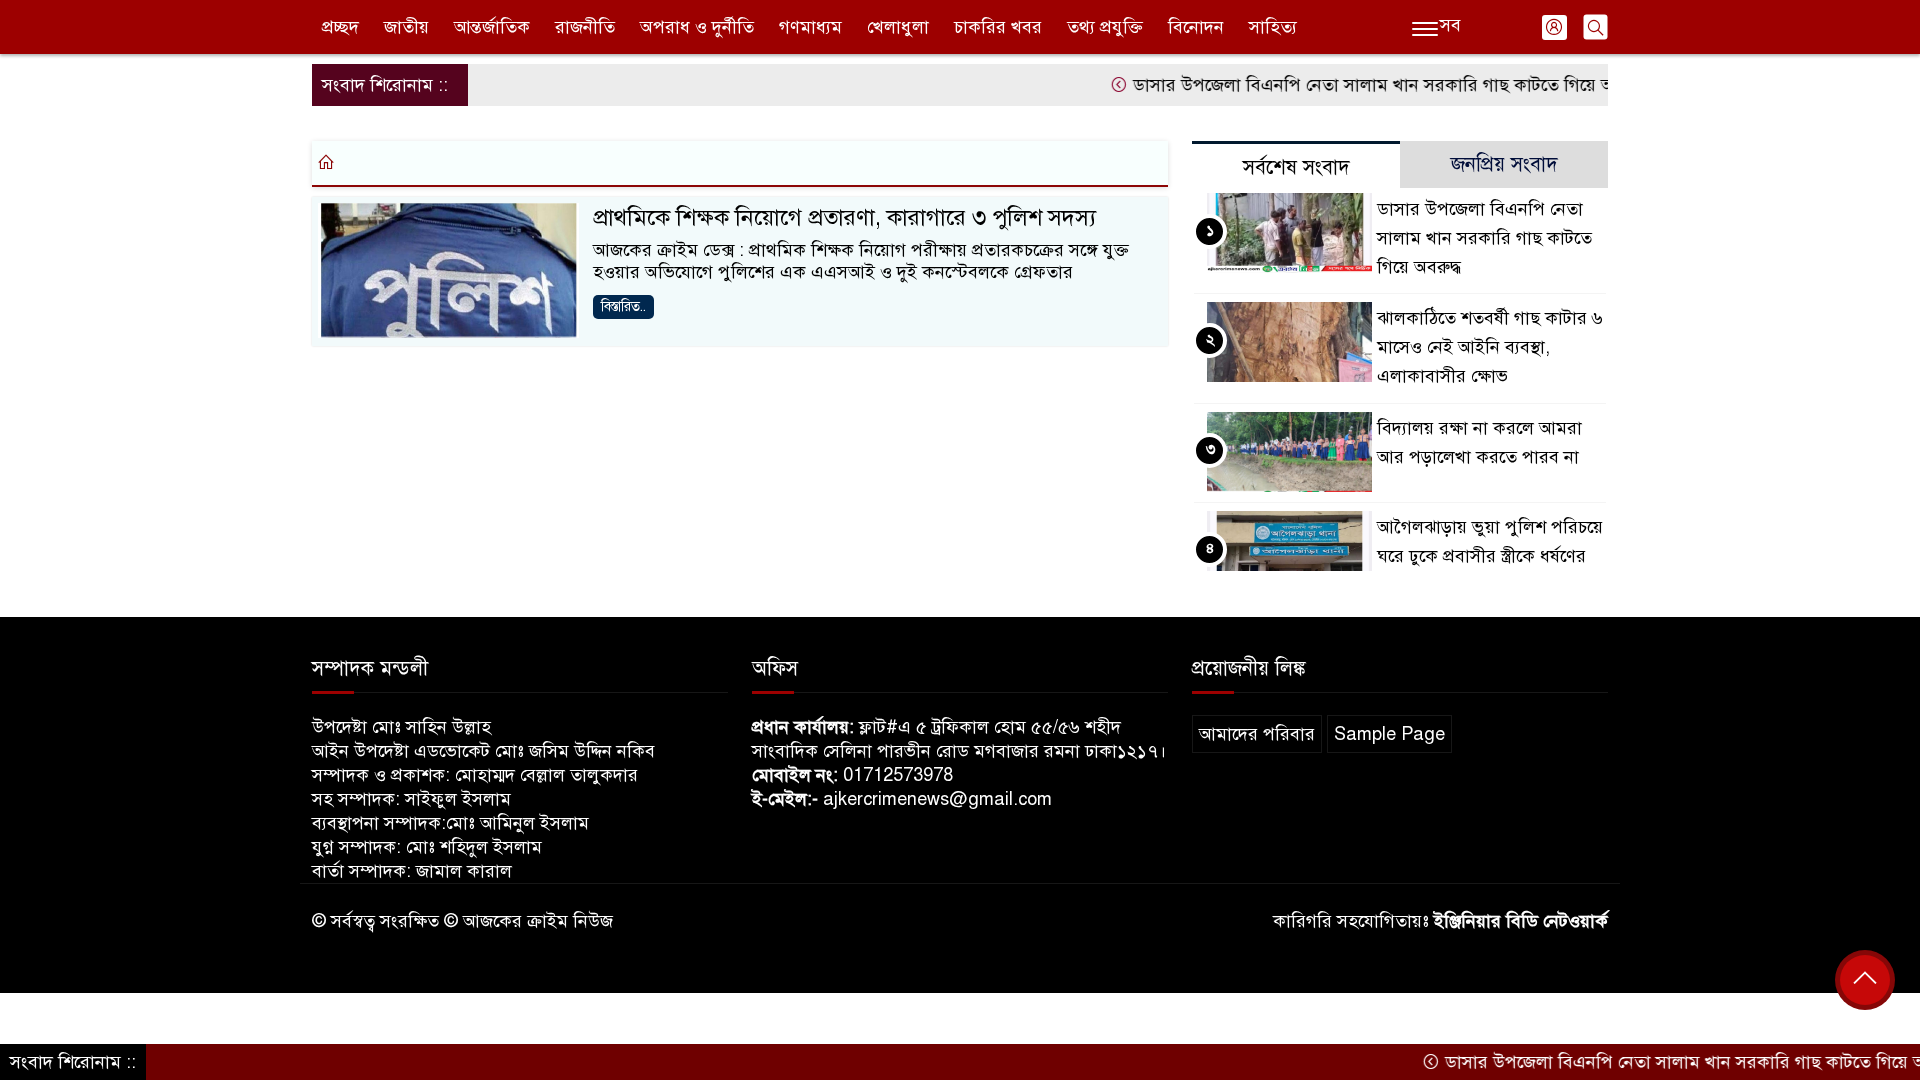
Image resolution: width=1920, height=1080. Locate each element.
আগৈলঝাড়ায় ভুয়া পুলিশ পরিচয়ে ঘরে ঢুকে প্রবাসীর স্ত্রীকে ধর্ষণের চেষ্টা (1490, 556)
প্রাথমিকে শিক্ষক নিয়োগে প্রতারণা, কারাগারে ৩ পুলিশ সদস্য (844, 217)
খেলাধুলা (898, 27)
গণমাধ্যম (810, 27)
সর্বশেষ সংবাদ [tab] (1296, 167)
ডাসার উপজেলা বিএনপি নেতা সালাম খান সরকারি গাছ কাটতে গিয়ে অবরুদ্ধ (1362, 85)
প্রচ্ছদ (340, 27)
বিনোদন (1196, 27)
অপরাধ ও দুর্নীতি (697, 27)
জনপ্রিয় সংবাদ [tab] (1504, 164)
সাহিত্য (1273, 27)
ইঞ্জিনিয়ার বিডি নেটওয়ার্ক (1521, 921)
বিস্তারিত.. (623, 306)
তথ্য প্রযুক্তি (1105, 27)
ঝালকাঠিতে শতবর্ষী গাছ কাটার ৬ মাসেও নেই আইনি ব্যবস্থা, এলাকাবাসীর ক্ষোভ (1490, 347)
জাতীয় (406, 27)
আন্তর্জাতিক (492, 27)
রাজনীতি (585, 27)
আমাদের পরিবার (1257, 734)
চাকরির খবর (998, 27)
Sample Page (1389, 734)
